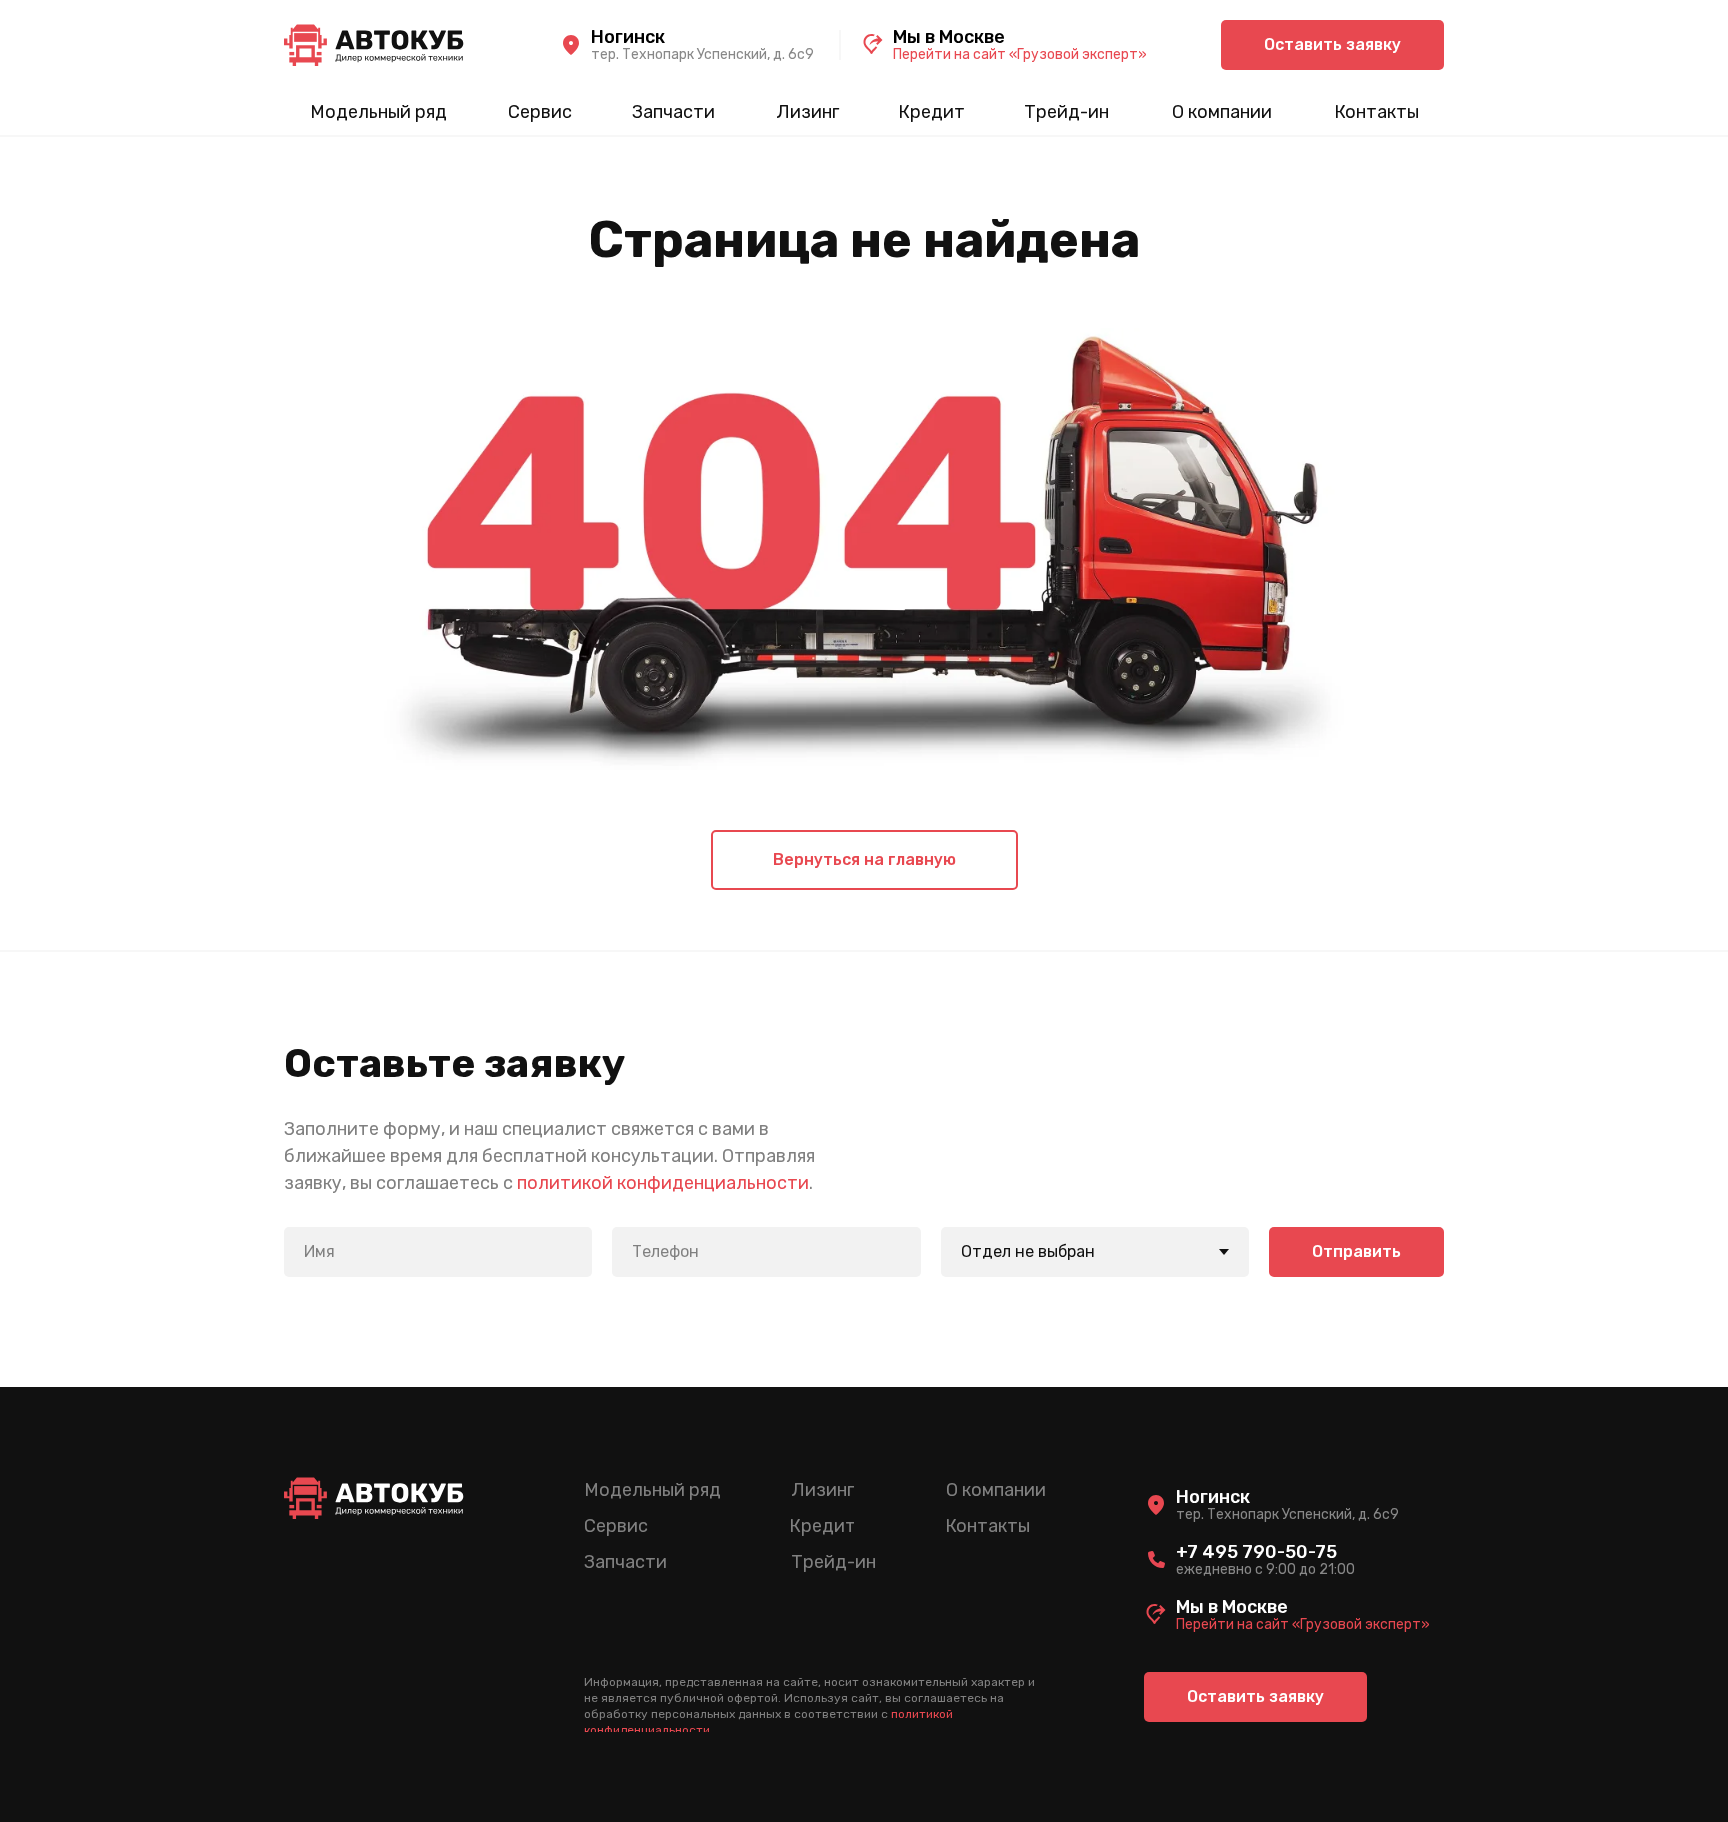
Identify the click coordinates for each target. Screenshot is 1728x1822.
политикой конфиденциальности (663, 1183)
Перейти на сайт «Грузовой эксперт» (1020, 54)
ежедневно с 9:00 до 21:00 (1265, 1569)
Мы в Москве (949, 37)
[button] (1332, 45)
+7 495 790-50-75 (1256, 1552)
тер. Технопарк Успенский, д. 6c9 (702, 54)
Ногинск (628, 37)
